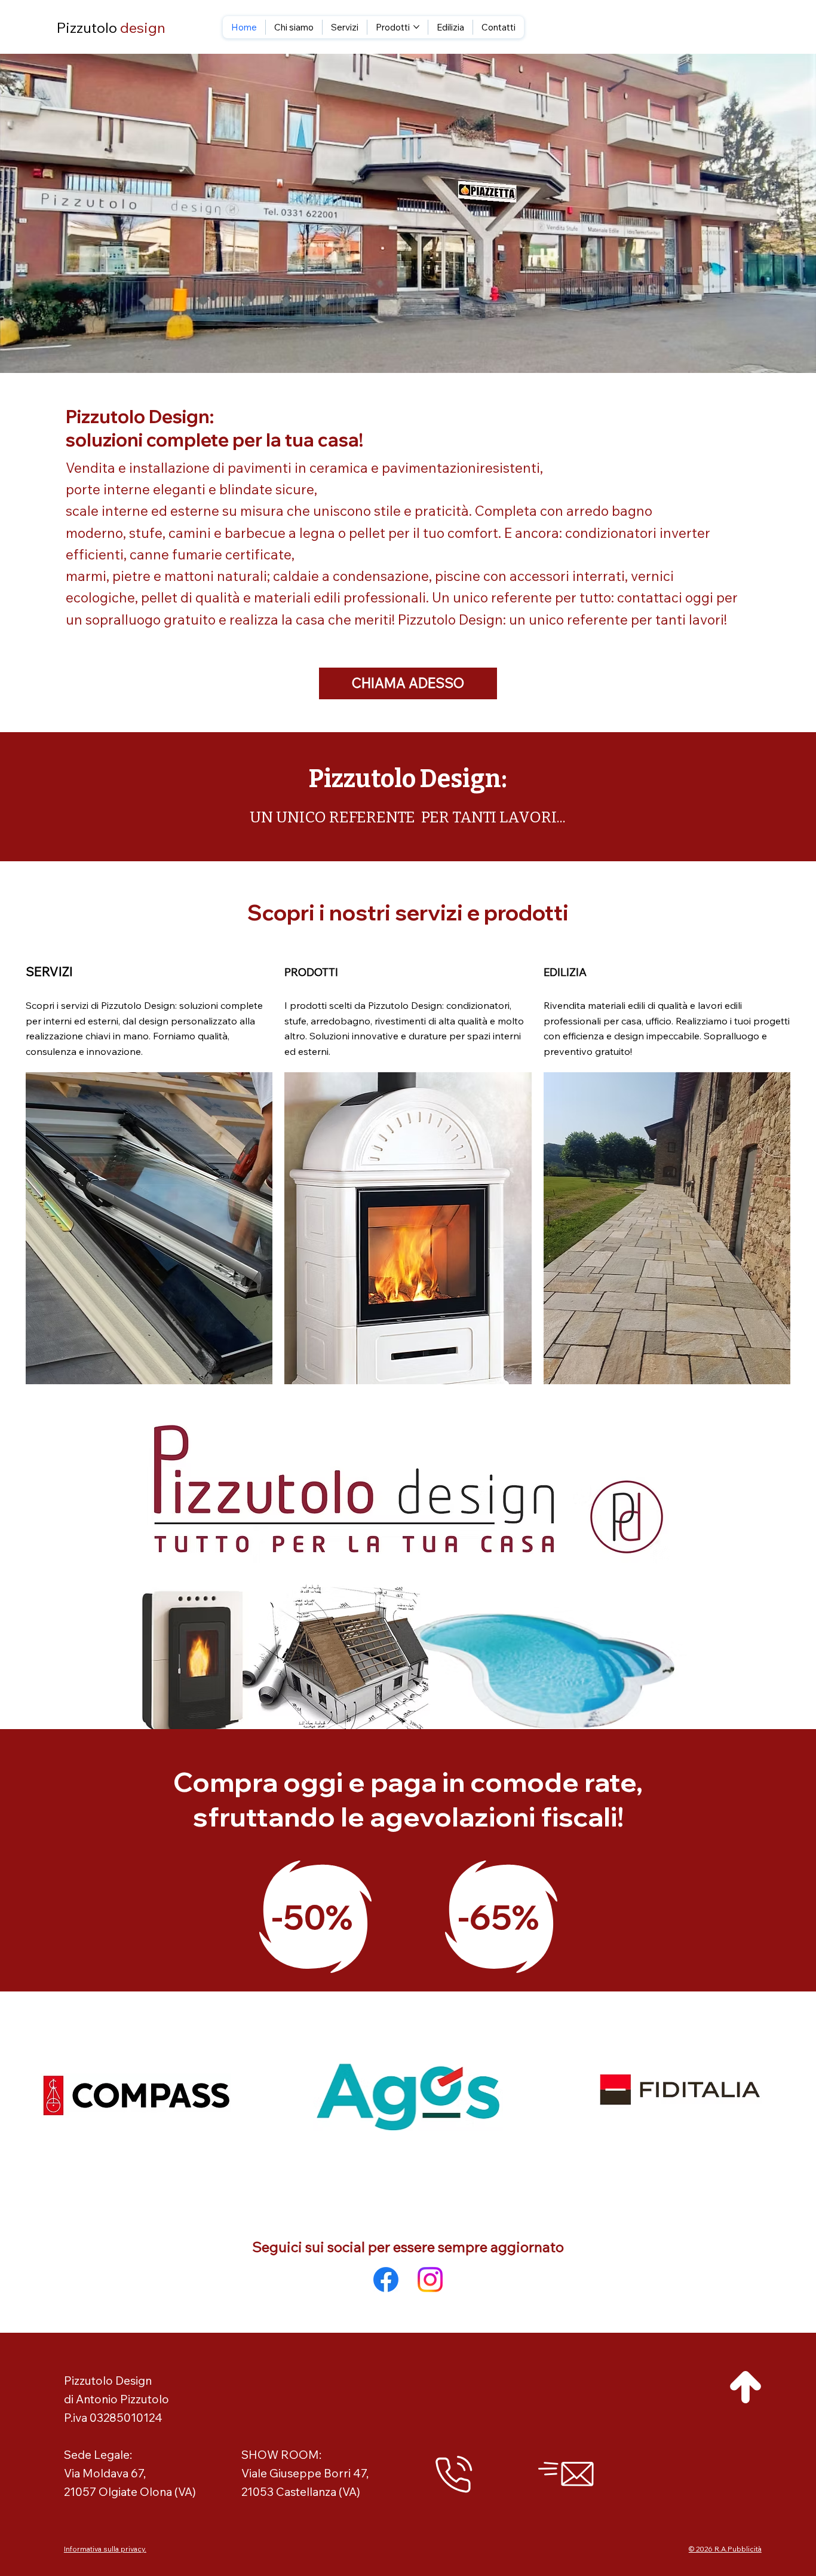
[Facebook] (386, 2280)
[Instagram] (430, 2280)
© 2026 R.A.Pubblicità (725, 2549)
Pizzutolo (111, 27)
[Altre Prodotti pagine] (416, 27)
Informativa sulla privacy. (105, 2549)
